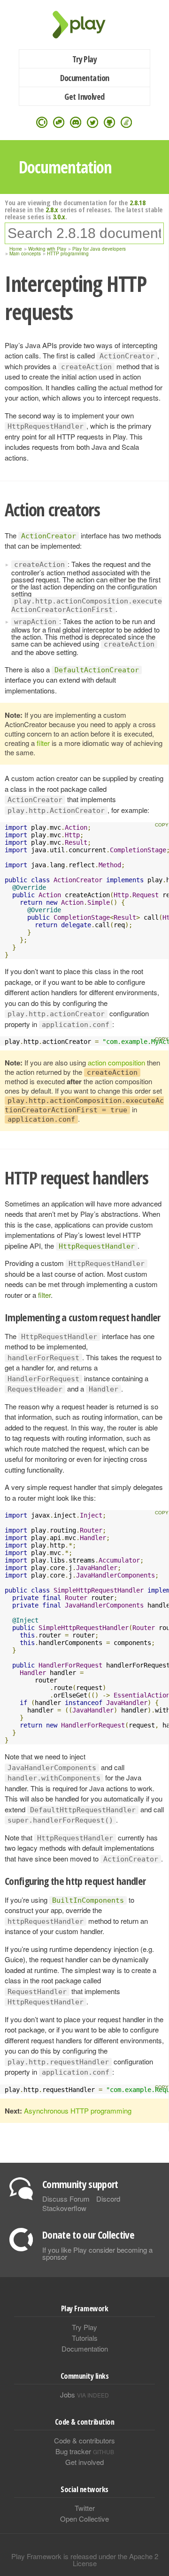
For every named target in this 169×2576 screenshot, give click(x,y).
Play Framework (84, 25)
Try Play (85, 59)
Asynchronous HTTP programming (78, 2111)
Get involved (84, 2462)
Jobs (84, 2394)
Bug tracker (85, 2451)
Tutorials (85, 2338)
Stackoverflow (64, 2208)
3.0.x (59, 216)
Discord (108, 2199)
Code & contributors (84, 2440)
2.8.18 (137, 202)
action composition (116, 1062)
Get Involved (84, 97)
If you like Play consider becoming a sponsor (97, 2253)
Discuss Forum (66, 2199)
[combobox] (84, 233)
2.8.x (52, 209)
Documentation (85, 78)
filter (43, 743)
